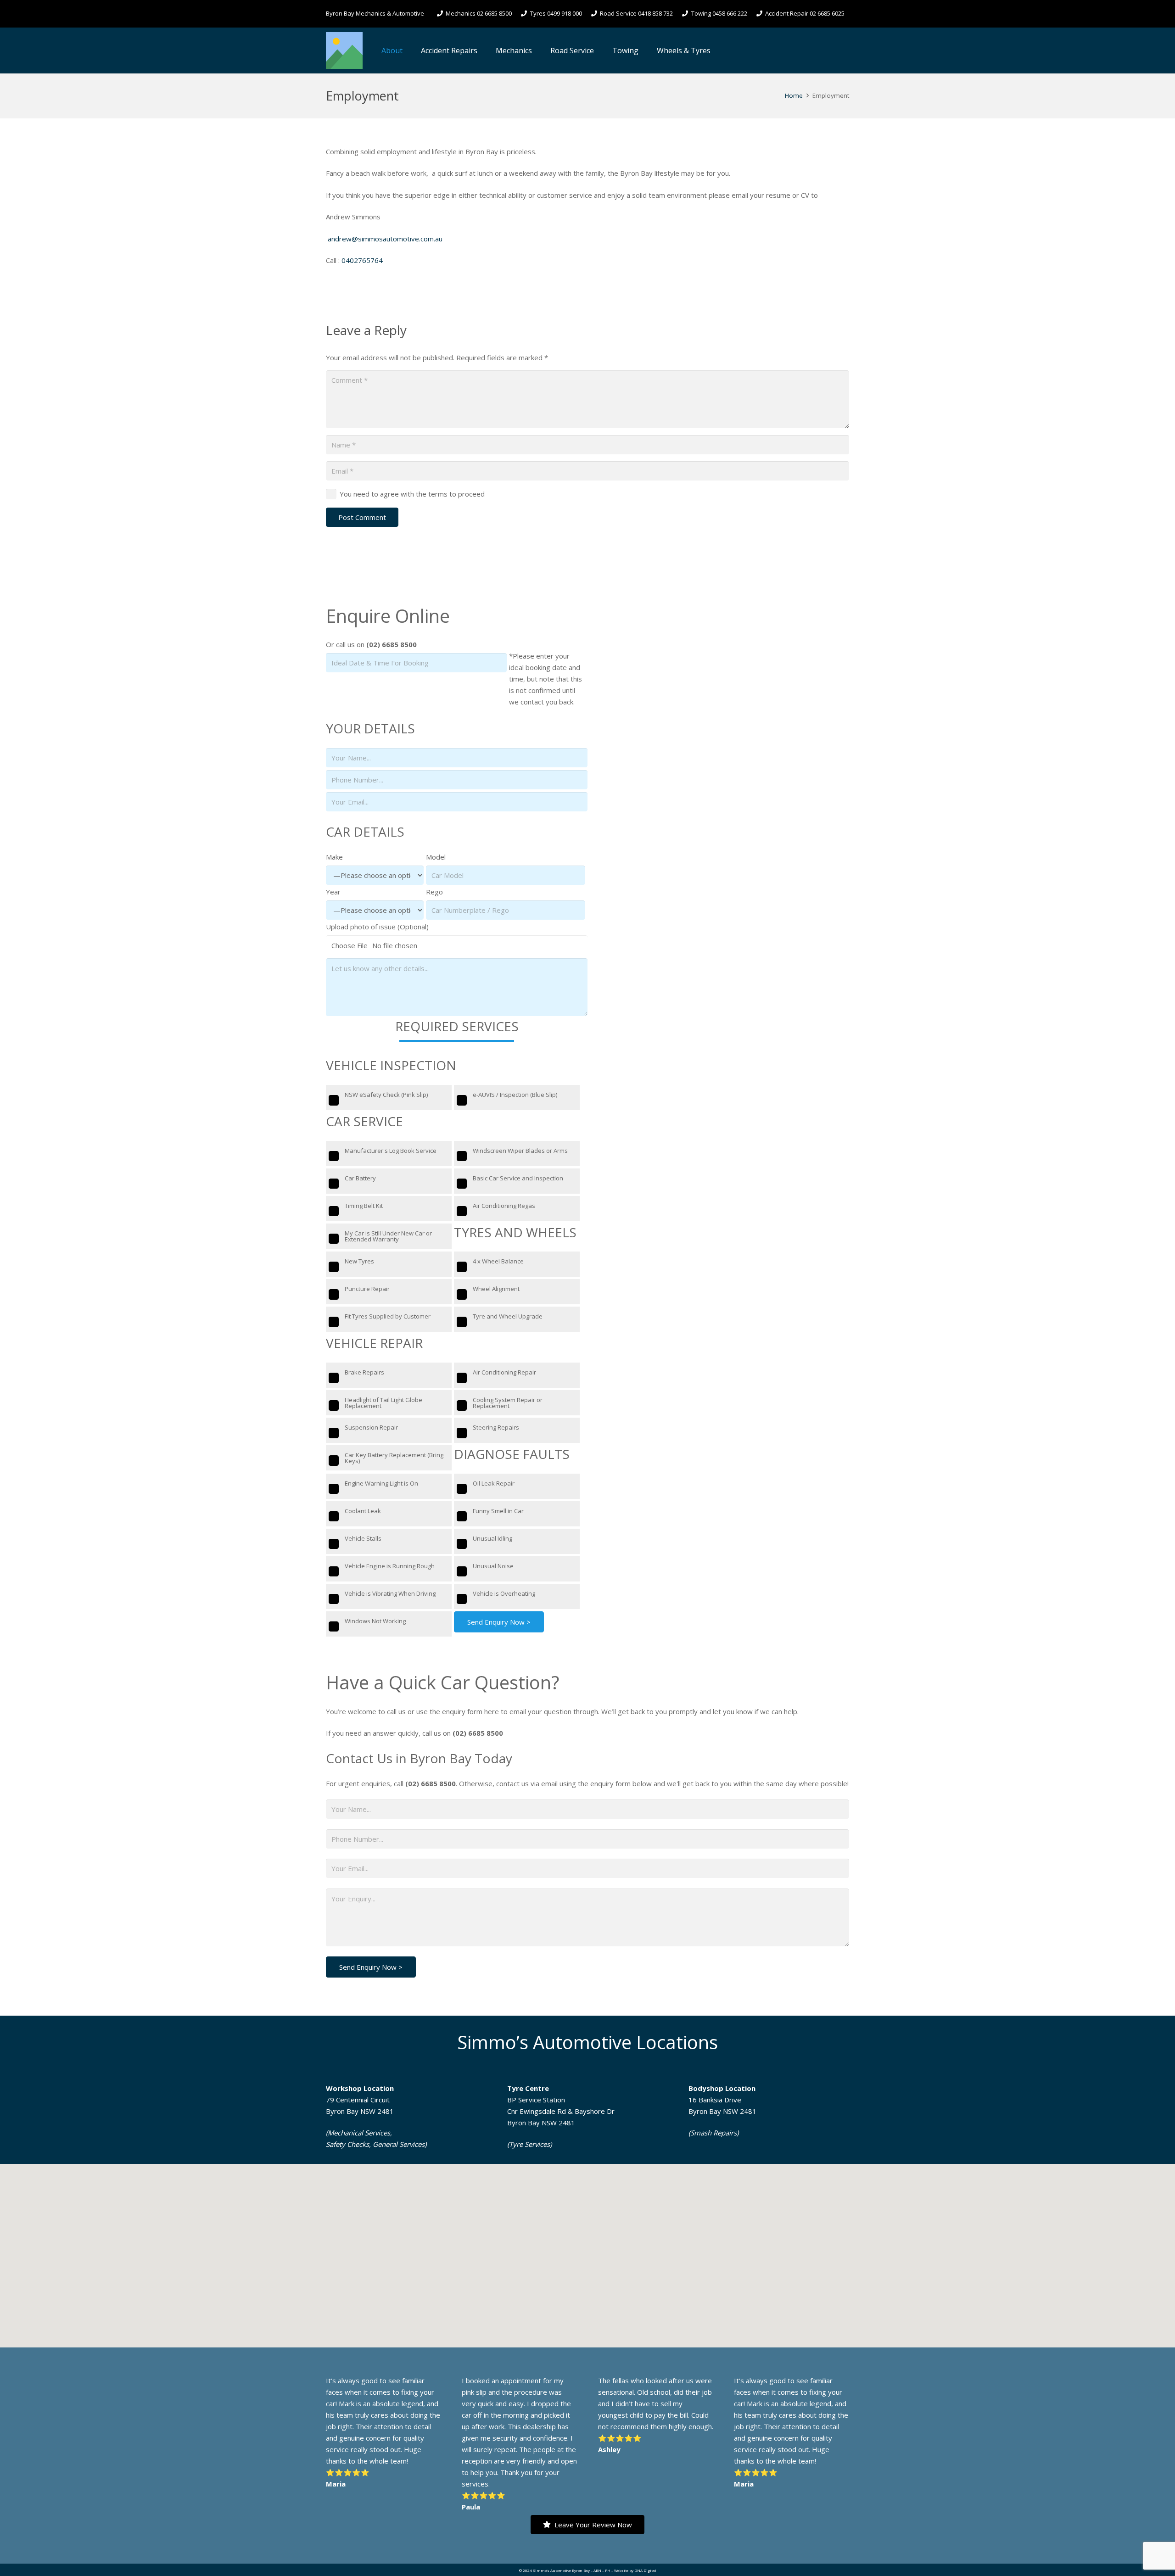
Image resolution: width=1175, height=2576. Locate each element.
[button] (409, 50)
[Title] (344, 50)
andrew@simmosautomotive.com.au (385, 239)
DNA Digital (645, 2570)
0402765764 (362, 260)
